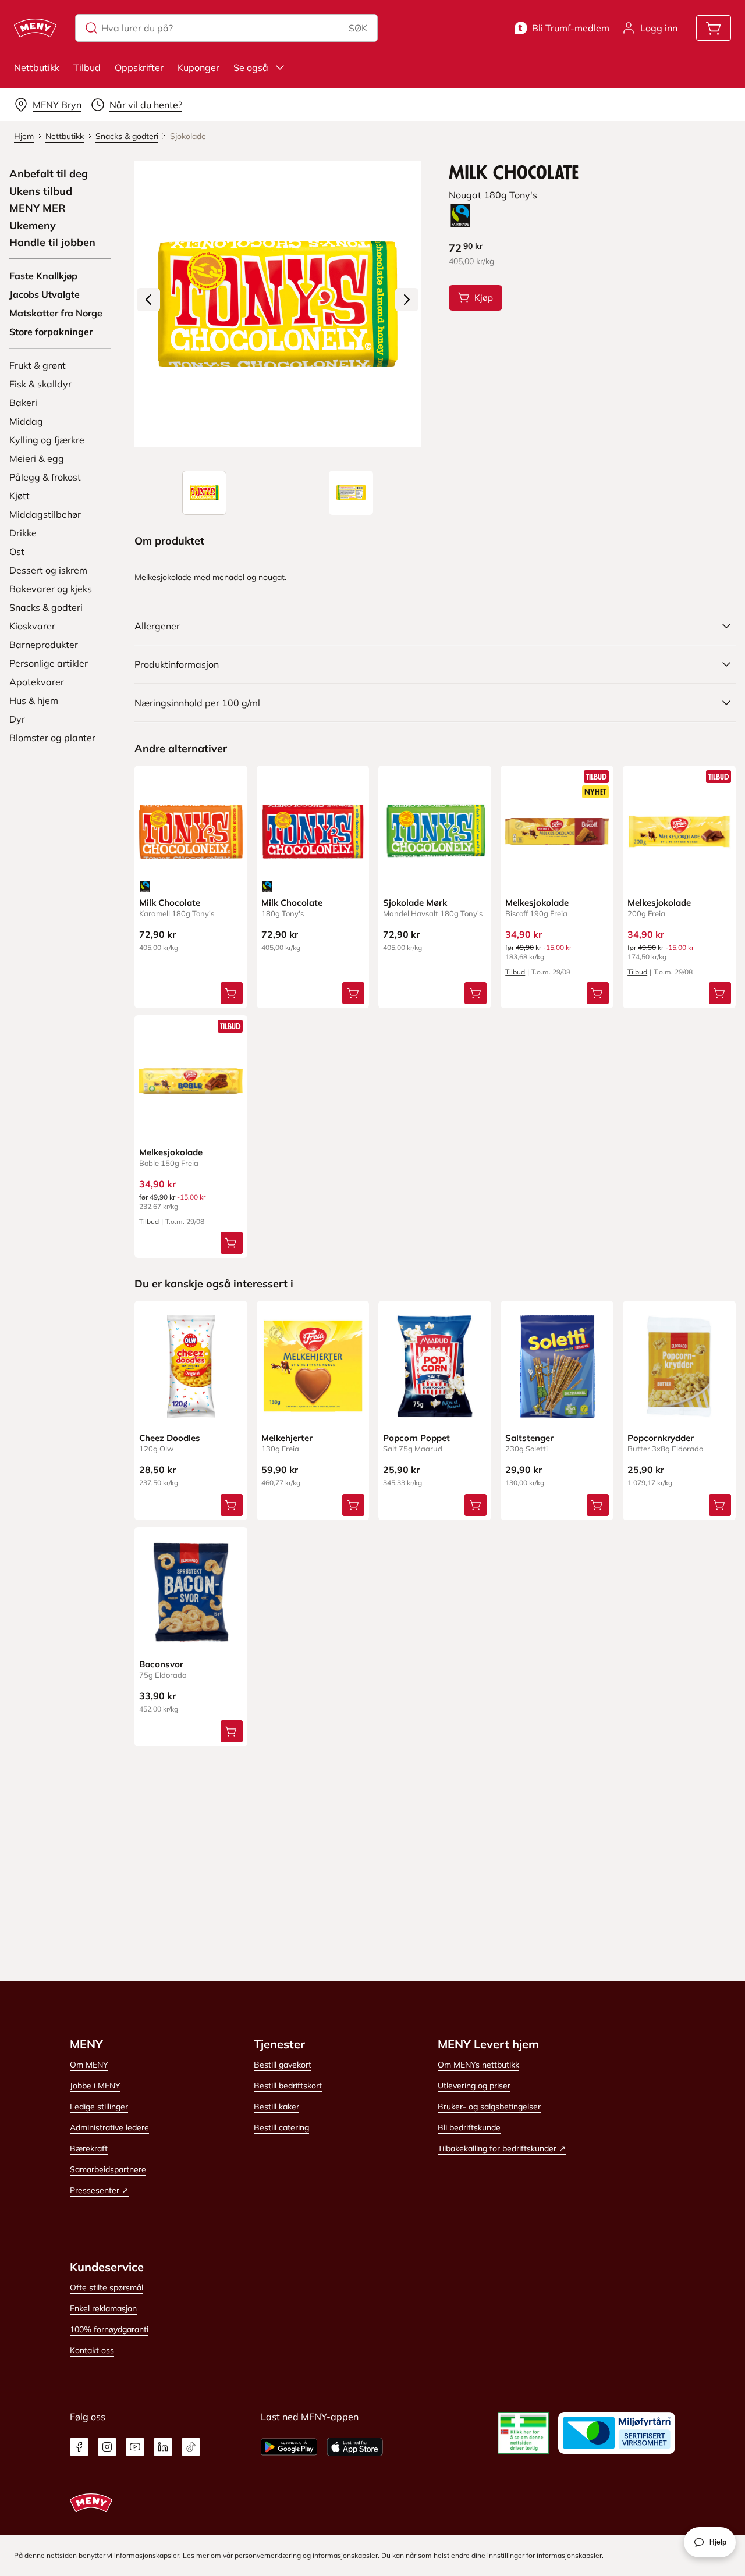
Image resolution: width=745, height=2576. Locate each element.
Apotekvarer (37, 682)
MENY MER (38, 208)
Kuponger (198, 67)
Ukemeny (33, 226)
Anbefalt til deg (49, 174)
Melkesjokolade (537, 903)
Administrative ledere (109, 2127)
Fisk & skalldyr (40, 384)
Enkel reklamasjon (103, 2308)
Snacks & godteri (46, 607)
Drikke (23, 533)
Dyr (17, 719)
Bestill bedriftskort (288, 2086)
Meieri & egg (37, 458)
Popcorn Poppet (416, 1438)
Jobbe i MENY (95, 2086)
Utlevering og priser (474, 2086)
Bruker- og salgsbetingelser (489, 2107)
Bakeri (23, 403)
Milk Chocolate (170, 903)
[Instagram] (107, 2447)
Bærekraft (89, 2148)
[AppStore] (355, 2447)
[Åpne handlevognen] (714, 28)
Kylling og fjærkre (47, 440)
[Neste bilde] (407, 300)
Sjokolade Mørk (415, 903)
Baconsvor (161, 1664)
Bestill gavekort (283, 2065)
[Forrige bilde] (148, 300)
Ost (17, 552)
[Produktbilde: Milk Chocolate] (204, 493)
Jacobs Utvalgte (45, 294)
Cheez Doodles (170, 1438)
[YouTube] (135, 2447)
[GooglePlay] (289, 2447)
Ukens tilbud (41, 191)
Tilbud (87, 67)
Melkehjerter (287, 1438)
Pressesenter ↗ (99, 2190)
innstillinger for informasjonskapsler (544, 2555)
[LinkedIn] (163, 2447)
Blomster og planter (52, 738)
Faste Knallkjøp (43, 276)
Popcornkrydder (661, 1438)
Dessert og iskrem (48, 570)
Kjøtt (19, 496)
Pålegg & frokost (45, 477)
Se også (251, 67)
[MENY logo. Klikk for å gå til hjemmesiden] (35, 28)
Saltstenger (529, 1438)
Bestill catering (281, 2127)
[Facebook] (79, 2447)
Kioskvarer (32, 626)
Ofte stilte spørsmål (107, 2287)
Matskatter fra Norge (56, 313)
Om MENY (89, 2065)
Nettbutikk (37, 67)
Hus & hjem (34, 700)
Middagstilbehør (45, 514)
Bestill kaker (276, 2107)
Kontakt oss (92, 2350)
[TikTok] (191, 2447)
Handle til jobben (52, 243)
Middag (26, 421)
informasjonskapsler (345, 2555)
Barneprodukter (44, 645)
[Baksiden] (351, 493)
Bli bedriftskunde (469, 2127)
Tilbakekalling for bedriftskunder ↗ (502, 2148)
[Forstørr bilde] (278, 304)
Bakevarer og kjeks (51, 589)
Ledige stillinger (99, 2107)
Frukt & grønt (38, 365)
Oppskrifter (139, 67)
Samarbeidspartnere (108, 2169)
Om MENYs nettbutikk (478, 2065)
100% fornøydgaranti (109, 2329)
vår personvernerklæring (262, 2555)
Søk (358, 28)
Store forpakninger (51, 332)
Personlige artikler (49, 663)
